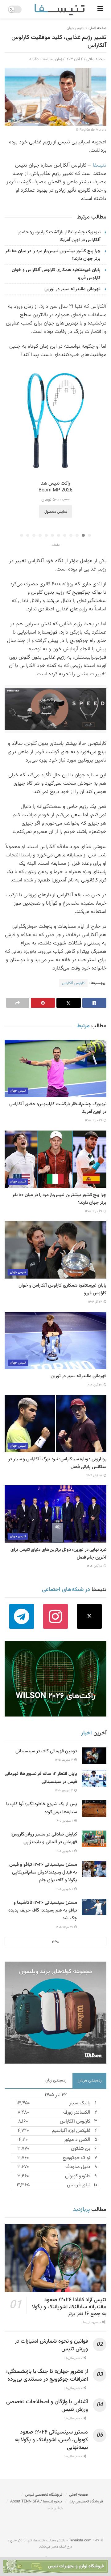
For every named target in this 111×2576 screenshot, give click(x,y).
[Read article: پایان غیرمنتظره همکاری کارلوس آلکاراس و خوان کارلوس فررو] (55, 1250)
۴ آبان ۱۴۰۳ (74, 59)
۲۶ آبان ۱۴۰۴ (95, 1385)
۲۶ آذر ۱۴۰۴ (96, 1302)
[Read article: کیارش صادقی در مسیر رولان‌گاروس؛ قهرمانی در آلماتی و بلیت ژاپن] (94, 1839)
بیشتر (55, 1941)
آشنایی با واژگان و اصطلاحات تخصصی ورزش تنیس (47, 2406)
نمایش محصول (56, 512)
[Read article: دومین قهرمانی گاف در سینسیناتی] (94, 1756)
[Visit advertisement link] (55, 709)
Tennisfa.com (80, 2540)
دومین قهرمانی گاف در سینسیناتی (46, 1751)
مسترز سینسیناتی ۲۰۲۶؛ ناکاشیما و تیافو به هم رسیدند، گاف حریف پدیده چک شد (43, 1910)
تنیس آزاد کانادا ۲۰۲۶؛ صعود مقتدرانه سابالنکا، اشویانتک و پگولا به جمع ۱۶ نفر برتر (69, 2307)
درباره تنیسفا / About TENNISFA (36, 2502)
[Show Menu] (100, 9)
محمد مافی (95, 59)
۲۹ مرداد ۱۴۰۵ (94, 1120)
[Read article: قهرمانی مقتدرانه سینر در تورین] (55, 1341)
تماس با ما (55, 2508)
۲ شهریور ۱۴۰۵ (64, 1760)
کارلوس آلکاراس (73, 983)
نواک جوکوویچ (76, 2158)
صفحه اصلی (97, 28)
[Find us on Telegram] (22, 1616)
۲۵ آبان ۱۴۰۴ (95, 1476)
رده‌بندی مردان (90, 2081)
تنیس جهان (75, 28)
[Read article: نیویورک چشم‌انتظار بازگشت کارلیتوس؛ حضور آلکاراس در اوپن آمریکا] (55, 1068)
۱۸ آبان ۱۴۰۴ (95, 1566)
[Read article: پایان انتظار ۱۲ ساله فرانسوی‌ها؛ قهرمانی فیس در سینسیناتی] (94, 1778)
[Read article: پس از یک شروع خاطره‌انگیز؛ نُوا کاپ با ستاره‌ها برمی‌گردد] (94, 1808)
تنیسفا (100, 165)
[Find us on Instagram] (55, 1616)
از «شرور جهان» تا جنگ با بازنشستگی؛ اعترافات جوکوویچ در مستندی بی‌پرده (47, 2376)
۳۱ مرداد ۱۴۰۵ (65, 1927)
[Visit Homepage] (60, 9)
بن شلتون (81, 2149)
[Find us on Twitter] (89, 1616)
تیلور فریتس (79, 2185)
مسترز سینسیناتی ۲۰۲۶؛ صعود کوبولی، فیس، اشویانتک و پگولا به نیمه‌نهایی (51, 2440)
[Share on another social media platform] (18, 1003)
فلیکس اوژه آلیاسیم (71, 2131)
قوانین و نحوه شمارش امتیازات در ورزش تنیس (51, 2345)
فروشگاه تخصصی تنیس (44, 2495)
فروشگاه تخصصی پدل (86, 2502)
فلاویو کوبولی (78, 2176)
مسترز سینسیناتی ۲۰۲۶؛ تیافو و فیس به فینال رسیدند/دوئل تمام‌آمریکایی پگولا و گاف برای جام (43, 1872)
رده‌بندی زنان (56, 2081)
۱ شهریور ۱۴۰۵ (65, 1821)
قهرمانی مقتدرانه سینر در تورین (72, 289)
